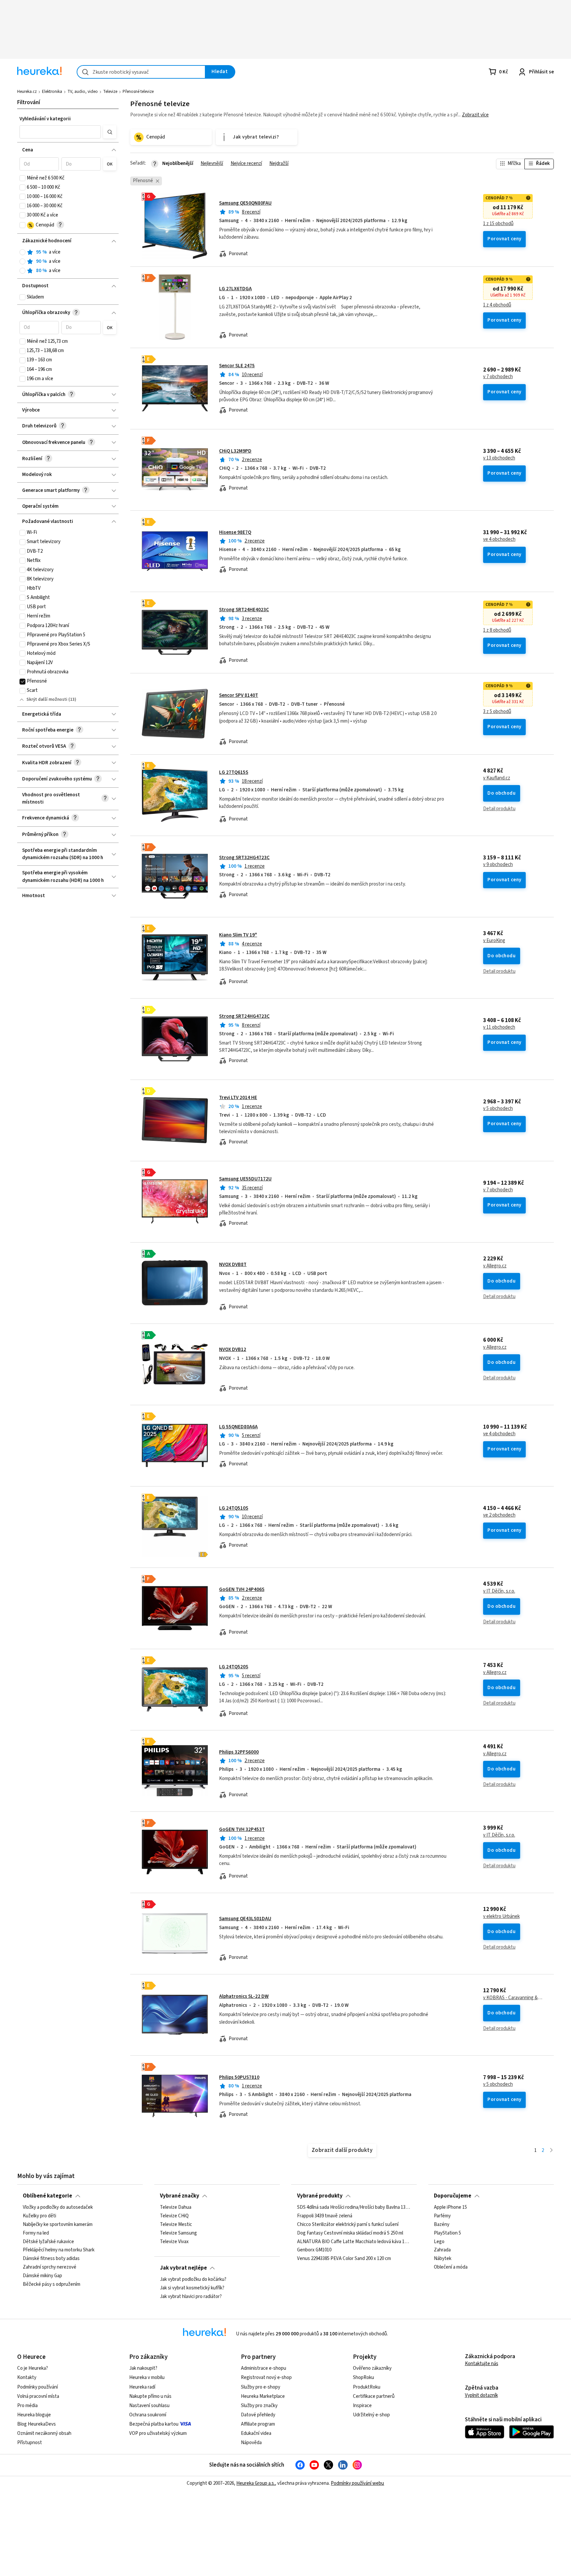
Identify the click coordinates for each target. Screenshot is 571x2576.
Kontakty (27, 2378)
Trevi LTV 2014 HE (238, 1098)
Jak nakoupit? (143, 2368)
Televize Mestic (176, 2225)
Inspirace (362, 2406)
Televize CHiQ (174, 2216)
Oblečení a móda (451, 2268)
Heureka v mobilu (147, 2378)
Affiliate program (258, 2424)
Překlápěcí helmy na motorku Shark (59, 2250)
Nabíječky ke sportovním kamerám (58, 2225)
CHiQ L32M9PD (235, 451)
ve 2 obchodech (499, 1515)
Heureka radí (142, 2387)
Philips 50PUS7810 (239, 2077)
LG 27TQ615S (234, 772)
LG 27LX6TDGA (235, 289)
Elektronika (52, 92)
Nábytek (443, 2259)
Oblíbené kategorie (47, 2196)
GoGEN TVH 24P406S (242, 1589)
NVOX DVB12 (233, 1349)
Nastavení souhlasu (149, 2406)
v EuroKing (494, 941)
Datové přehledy (258, 2415)
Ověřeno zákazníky (372, 2368)
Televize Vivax (174, 2242)
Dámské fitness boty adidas (51, 2259)
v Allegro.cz (495, 1266)
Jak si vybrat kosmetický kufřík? (192, 2288)
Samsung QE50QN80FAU (245, 203)
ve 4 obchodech (499, 539)
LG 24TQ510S (234, 1508)
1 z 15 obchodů (498, 224)
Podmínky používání (38, 2387)
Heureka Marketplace (263, 2396)
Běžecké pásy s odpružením (52, 2284)
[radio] (22, 252)
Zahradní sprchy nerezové (50, 2268)
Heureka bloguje (34, 2415)
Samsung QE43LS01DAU (245, 1919)
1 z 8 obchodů (497, 630)
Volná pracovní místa (38, 2396)
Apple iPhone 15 (450, 2207)
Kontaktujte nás (482, 2364)
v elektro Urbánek (501, 1917)
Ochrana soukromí (148, 2415)
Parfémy (442, 2216)
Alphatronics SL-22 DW (244, 1996)
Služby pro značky (259, 2406)
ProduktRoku (367, 2387)
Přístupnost (30, 2443)
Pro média (27, 2406)
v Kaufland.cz (497, 778)
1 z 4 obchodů (497, 305)
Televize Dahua (176, 2207)
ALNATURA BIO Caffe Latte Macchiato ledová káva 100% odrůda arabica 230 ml (354, 2242)
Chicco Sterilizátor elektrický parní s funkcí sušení (348, 2225)
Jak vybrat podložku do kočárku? (193, 2279)
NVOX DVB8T (233, 1265)
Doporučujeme (453, 2196)
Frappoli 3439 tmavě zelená (325, 2216)
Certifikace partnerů (374, 2396)
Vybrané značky (180, 2196)
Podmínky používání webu (357, 2483)
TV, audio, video (83, 92)
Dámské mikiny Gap (42, 2276)
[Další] (551, 2151)
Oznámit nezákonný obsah (44, 2433)
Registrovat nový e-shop (266, 2378)
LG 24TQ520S (234, 1667)
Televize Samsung (178, 2233)
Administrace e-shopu (264, 2368)
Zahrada (442, 2250)
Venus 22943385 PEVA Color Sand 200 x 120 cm (344, 2259)
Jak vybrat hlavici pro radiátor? (191, 2297)
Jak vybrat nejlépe (183, 2268)
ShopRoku (363, 2378)
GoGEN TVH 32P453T (242, 1829)
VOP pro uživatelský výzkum (158, 2433)
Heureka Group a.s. (256, 2483)
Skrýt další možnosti (47, 699)
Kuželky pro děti (39, 2216)
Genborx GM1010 (314, 2250)
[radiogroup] (68, 262)
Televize (110, 92)
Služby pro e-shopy (261, 2387)
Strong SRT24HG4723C (244, 1016)
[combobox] (141, 72)
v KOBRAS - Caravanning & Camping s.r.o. (513, 1998)
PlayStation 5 (447, 2233)
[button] (60, 132)
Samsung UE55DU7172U (245, 1179)
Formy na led (36, 2233)
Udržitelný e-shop (371, 2415)
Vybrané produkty (320, 2196)
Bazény (442, 2225)
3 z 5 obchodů (497, 712)
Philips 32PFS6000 (239, 1752)
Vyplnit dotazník (481, 2395)
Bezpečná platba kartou (154, 2424)
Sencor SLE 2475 (237, 366)
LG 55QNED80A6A (238, 1427)
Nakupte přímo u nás (150, 2396)
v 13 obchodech (499, 458)
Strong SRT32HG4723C (244, 858)
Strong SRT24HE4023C (244, 610)
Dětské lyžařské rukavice (48, 2242)
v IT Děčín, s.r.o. (499, 1591)
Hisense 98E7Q (235, 532)
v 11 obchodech (499, 1027)
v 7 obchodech (498, 377)
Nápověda (251, 2443)
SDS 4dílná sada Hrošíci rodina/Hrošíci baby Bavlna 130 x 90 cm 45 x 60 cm (354, 2207)
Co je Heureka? (33, 2368)
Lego (439, 2242)
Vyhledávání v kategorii (45, 119)
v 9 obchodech (498, 865)
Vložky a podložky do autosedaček (58, 2207)
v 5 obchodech (498, 1109)
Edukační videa (256, 2433)
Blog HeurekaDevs (37, 2424)
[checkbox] (22, 178)
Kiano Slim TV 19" (238, 935)
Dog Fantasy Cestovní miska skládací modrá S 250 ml (350, 2233)
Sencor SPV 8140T (239, 695)
